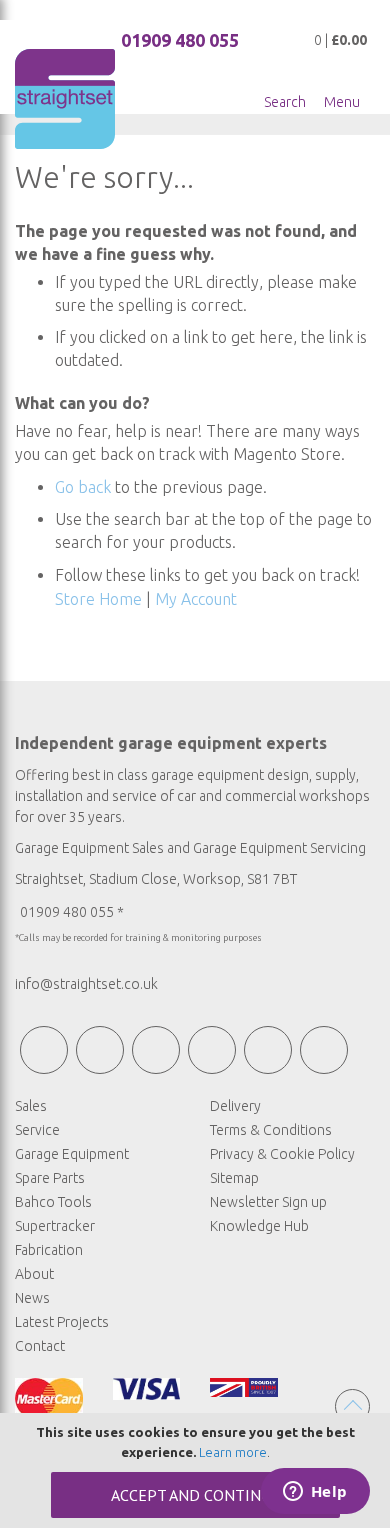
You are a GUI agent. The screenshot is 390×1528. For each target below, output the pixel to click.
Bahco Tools (53, 1202)
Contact (40, 1346)
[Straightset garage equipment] (65, 99)
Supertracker (55, 1226)
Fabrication (49, 1250)
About (34, 1274)
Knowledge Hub (259, 1226)
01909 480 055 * (72, 912)
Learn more (233, 1452)
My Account (196, 599)
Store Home (98, 599)
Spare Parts (50, 1178)
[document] (195, 1470)
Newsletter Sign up (268, 1202)
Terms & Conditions (271, 1130)
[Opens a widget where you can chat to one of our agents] (315, 1493)
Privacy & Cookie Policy (282, 1154)
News (32, 1298)
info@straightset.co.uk (86, 984)
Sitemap (234, 1178)
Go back (83, 487)
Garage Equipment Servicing (279, 848)
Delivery (235, 1106)
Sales (31, 1106)
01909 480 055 (180, 40)
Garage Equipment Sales (89, 848)
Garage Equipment (72, 1154)
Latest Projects (62, 1322)
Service (37, 1130)
